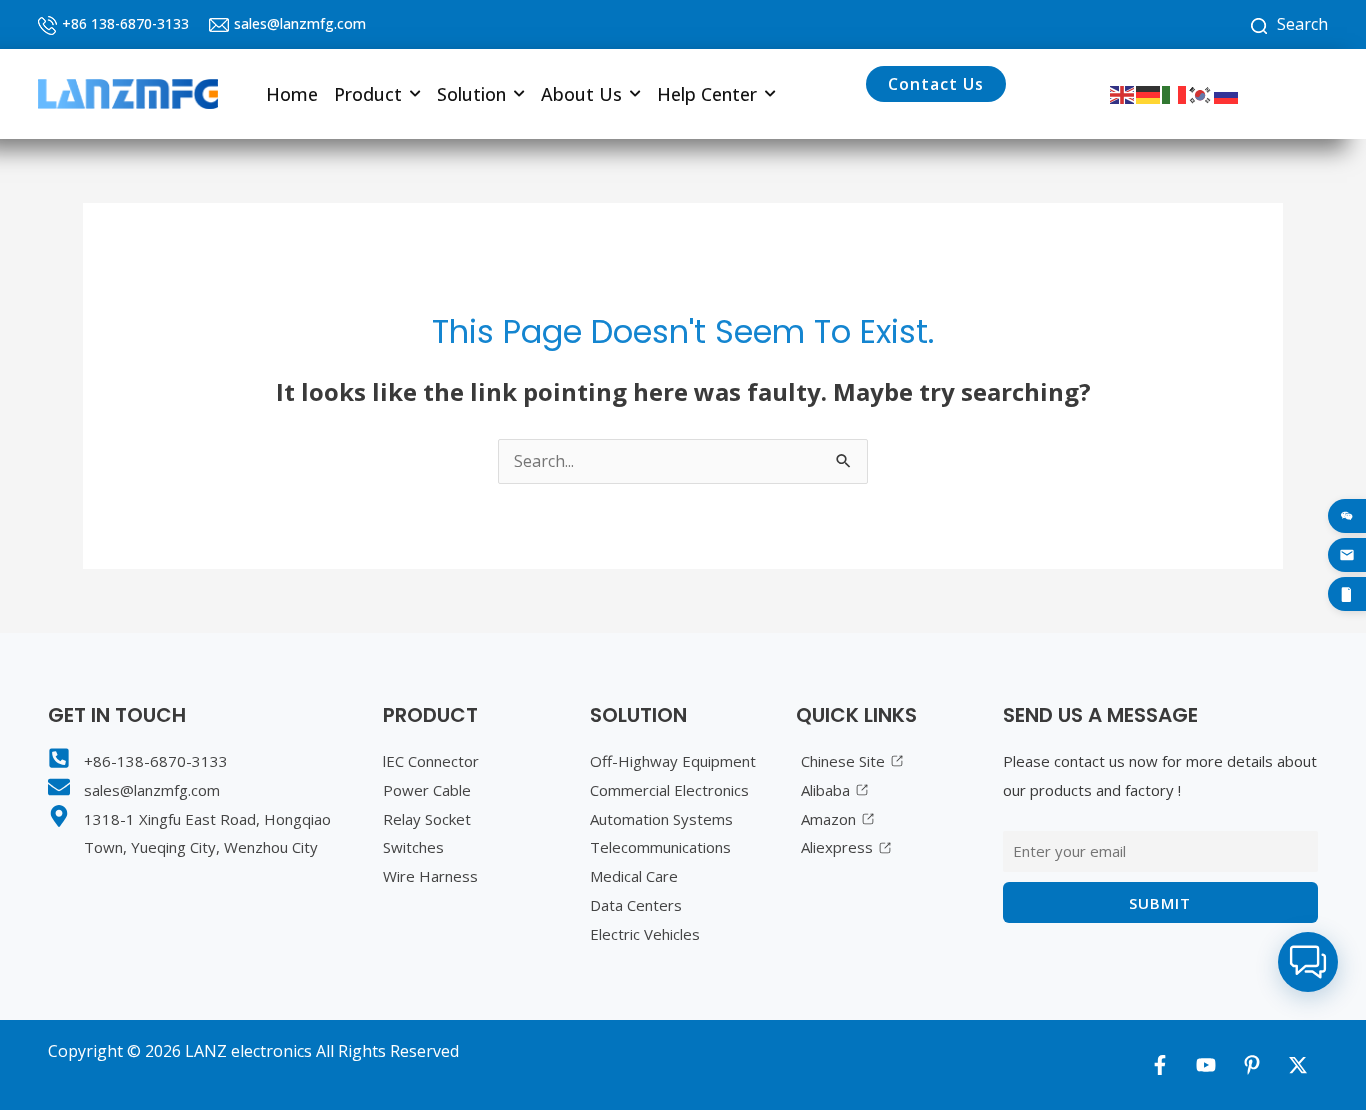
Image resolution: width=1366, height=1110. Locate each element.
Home (292, 94)
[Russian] (1227, 93)
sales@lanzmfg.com (300, 23)
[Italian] (1175, 93)
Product (368, 94)
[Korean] (1201, 93)
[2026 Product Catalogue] (1347, 594)
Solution (471, 94)
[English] (1123, 93)
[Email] (1347, 555)
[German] (1149, 93)
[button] (377, 94)
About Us (581, 94)
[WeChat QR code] (1347, 516)
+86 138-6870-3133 (125, 23)
